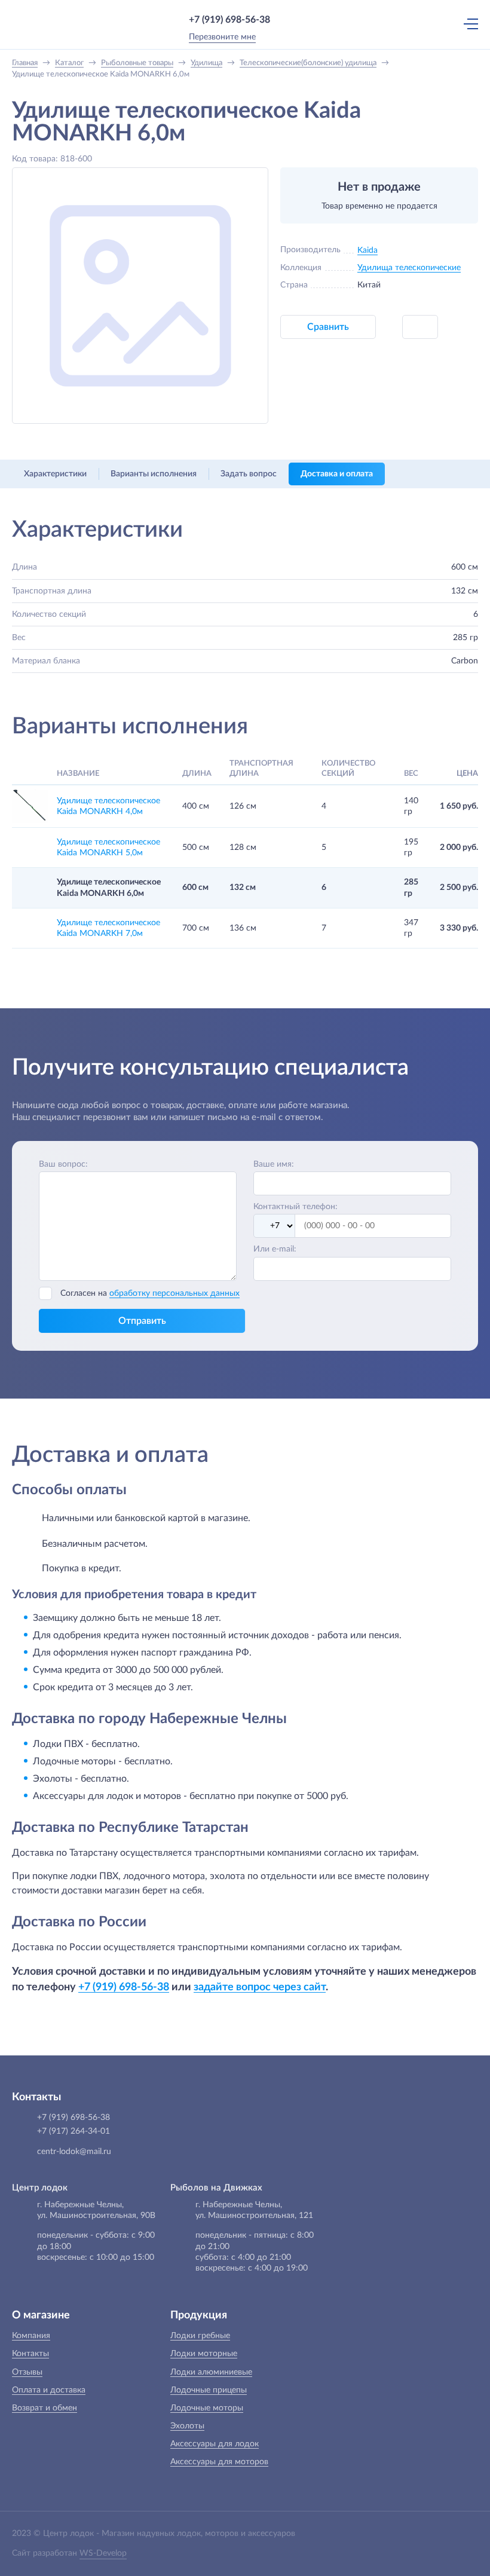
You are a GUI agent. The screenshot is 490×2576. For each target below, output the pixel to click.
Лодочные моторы (207, 2408)
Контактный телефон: (295, 1207)
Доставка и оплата (337, 474)
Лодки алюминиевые (211, 2372)
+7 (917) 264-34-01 (73, 2131)
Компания (31, 2336)
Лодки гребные (200, 2336)
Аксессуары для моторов (219, 2462)
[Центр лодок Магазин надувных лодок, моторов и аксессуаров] (36, 24)
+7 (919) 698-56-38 (229, 20)
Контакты (30, 2354)
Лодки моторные (204, 2354)
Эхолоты (187, 2426)
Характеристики (55, 474)
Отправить (142, 1321)
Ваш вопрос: (63, 1164)
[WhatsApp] (287, 20)
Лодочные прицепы (209, 2390)
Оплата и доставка (49, 2390)
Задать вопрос (249, 474)
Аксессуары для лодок (215, 2444)
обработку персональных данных (174, 1293)
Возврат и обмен (45, 2408)
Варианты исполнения (154, 474)
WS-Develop (103, 2553)
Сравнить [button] (328, 327)
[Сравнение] (418, 24)
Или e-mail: (275, 1249)
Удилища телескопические (409, 268)
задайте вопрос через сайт (260, 1987)
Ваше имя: (274, 1164)
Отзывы (27, 2372)
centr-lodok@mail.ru (74, 2152)
